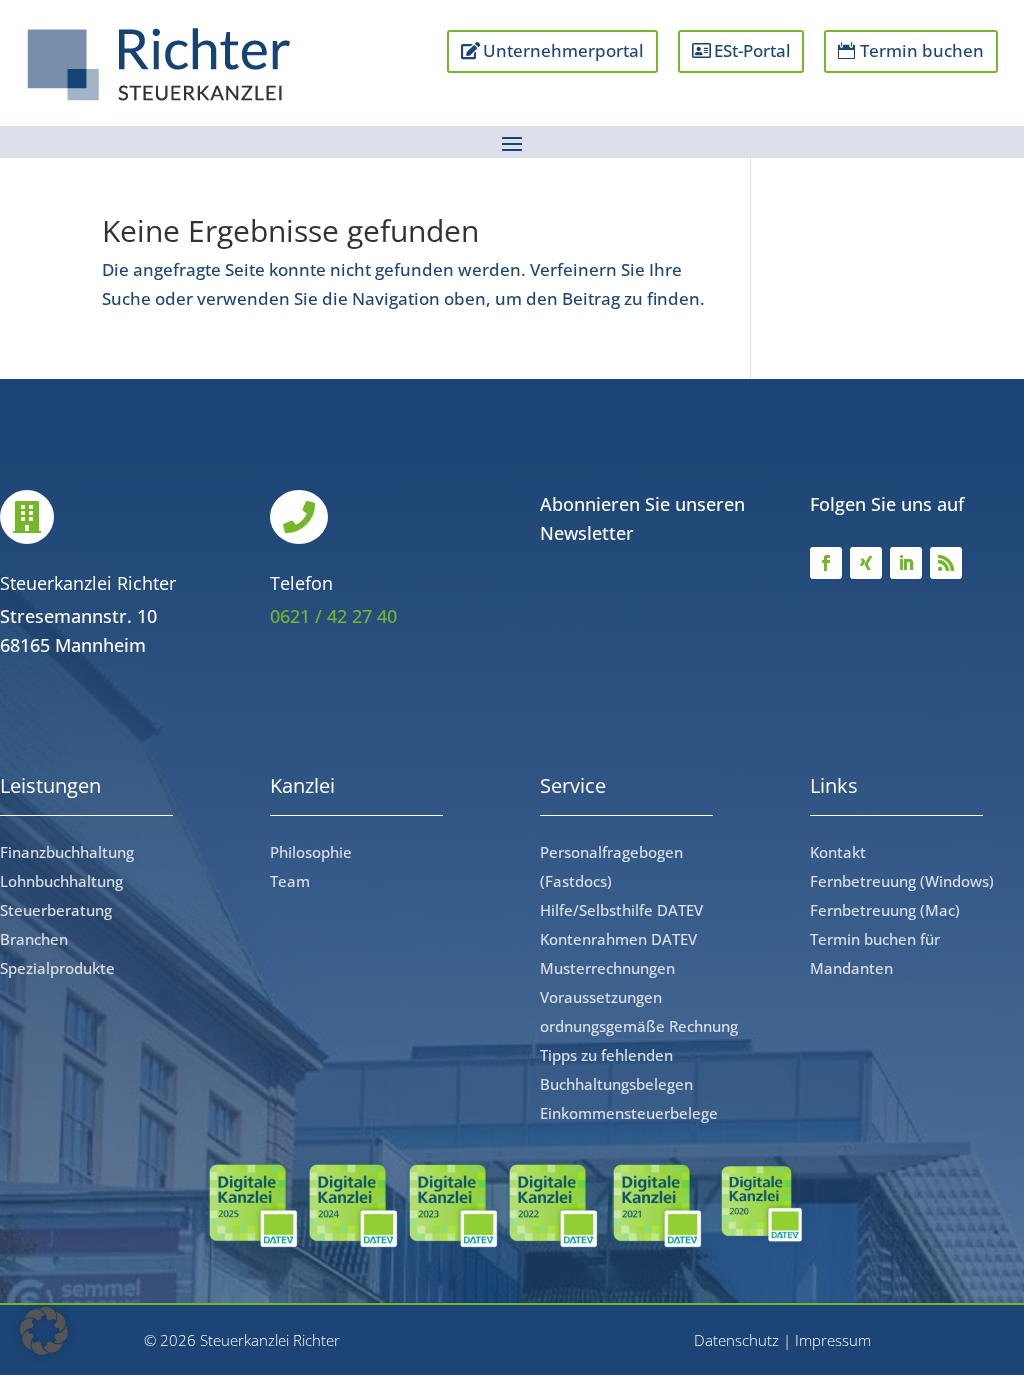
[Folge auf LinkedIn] (906, 563)
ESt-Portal (752, 50)
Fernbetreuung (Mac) (885, 910)
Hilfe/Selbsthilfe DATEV (621, 910)
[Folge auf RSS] (946, 563)
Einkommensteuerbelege (629, 1113)
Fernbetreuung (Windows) (902, 881)
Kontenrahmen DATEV (618, 939)
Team (290, 881)
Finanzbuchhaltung (67, 852)
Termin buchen (922, 50)
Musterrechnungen (607, 968)
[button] (44, 1331)
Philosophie (311, 852)
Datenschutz (736, 1340)
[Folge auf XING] (866, 563)
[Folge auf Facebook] (826, 563)
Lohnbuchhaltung (61, 881)
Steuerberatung (56, 910)
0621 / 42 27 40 (333, 616)
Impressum (833, 1340)
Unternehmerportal (563, 50)
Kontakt (838, 852)
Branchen (34, 939)
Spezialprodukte (57, 968)
